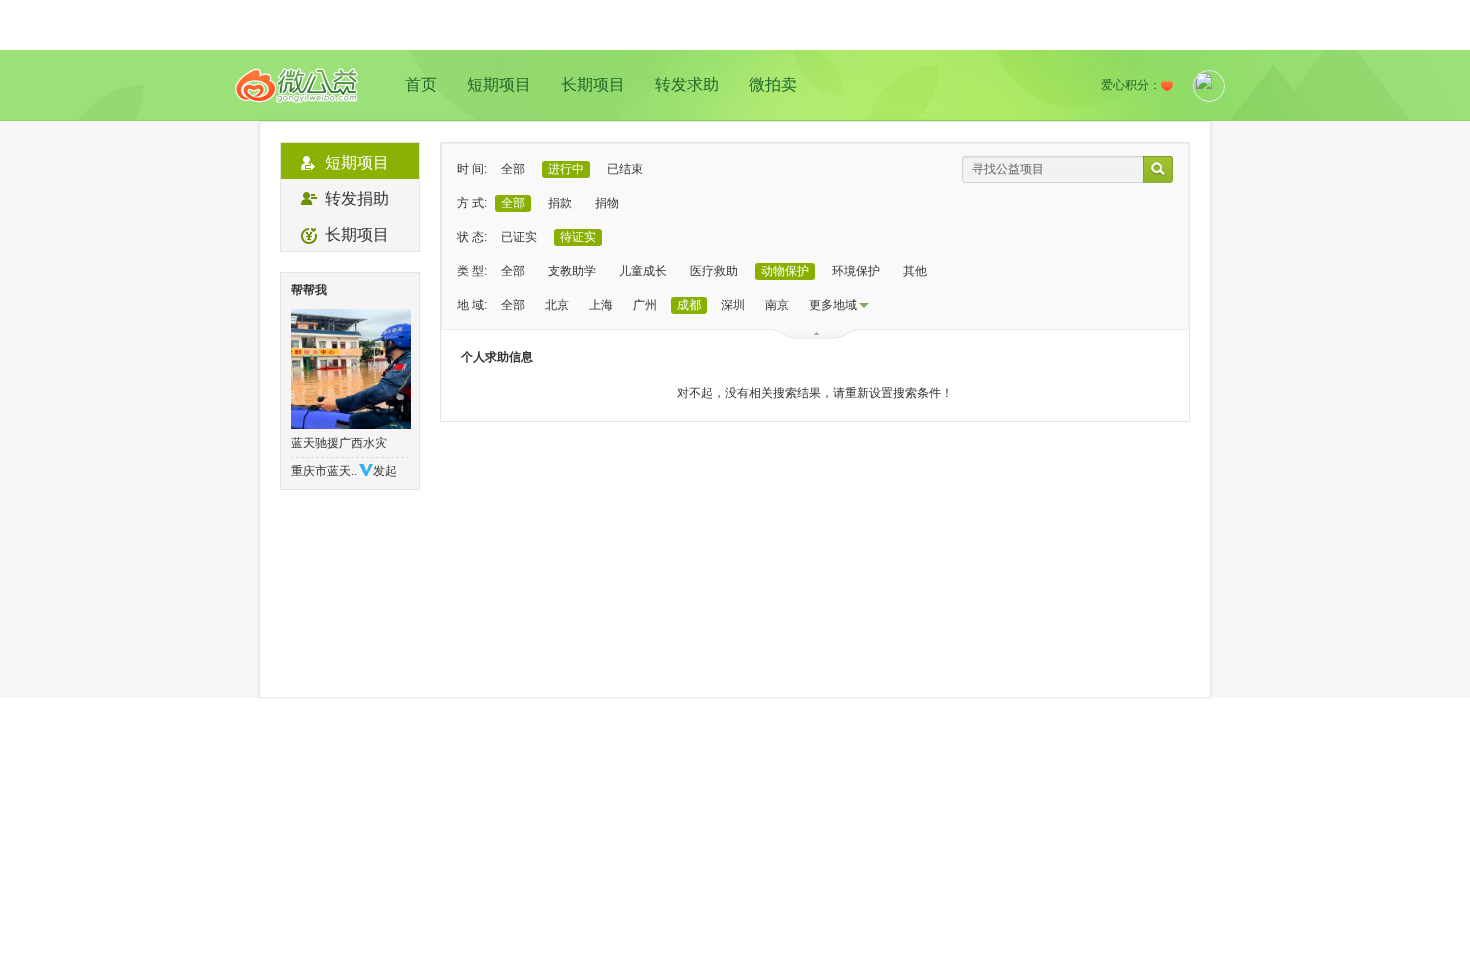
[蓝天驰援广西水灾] (350, 369)
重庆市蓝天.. (324, 471)
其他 (915, 271)
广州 (645, 305)
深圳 (733, 305)
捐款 (560, 203)
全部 (513, 169)
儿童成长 (643, 271)
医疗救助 (714, 271)
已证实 (519, 237)
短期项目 (499, 84)
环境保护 (856, 271)
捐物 (607, 203)
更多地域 (833, 305)
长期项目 (593, 84)
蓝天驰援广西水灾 (339, 443)
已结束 (625, 169)
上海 (601, 305)
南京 (777, 305)
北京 (557, 305)
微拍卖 (773, 84)
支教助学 (572, 271)
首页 (421, 84)
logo (297, 85)
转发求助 (687, 84)
